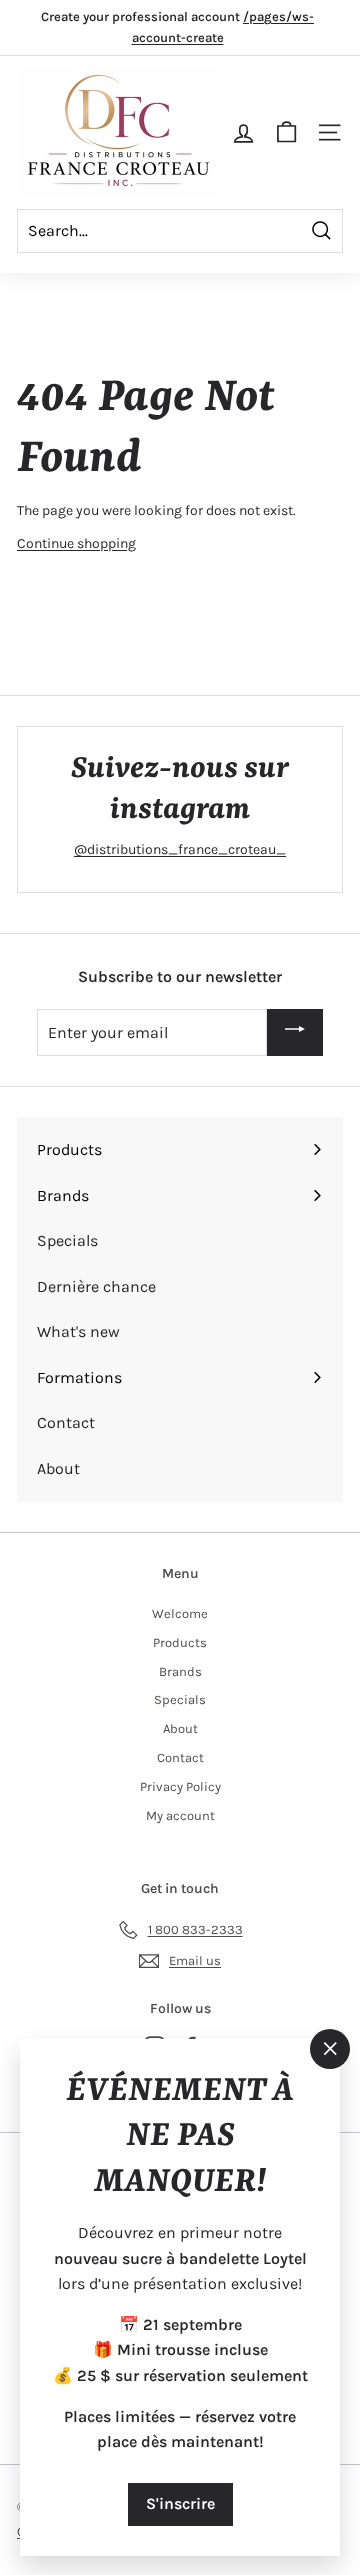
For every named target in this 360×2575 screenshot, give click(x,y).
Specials (180, 1699)
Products (180, 1642)
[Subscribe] (295, 1032)
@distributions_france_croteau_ (180, 849)
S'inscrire (180, 2502)
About (180, 1728)
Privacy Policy (180, 1786)
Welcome (180, 1613)
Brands (180, 1671)
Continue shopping (76, 543)
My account (180, 1815)
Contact (180, 1757)
